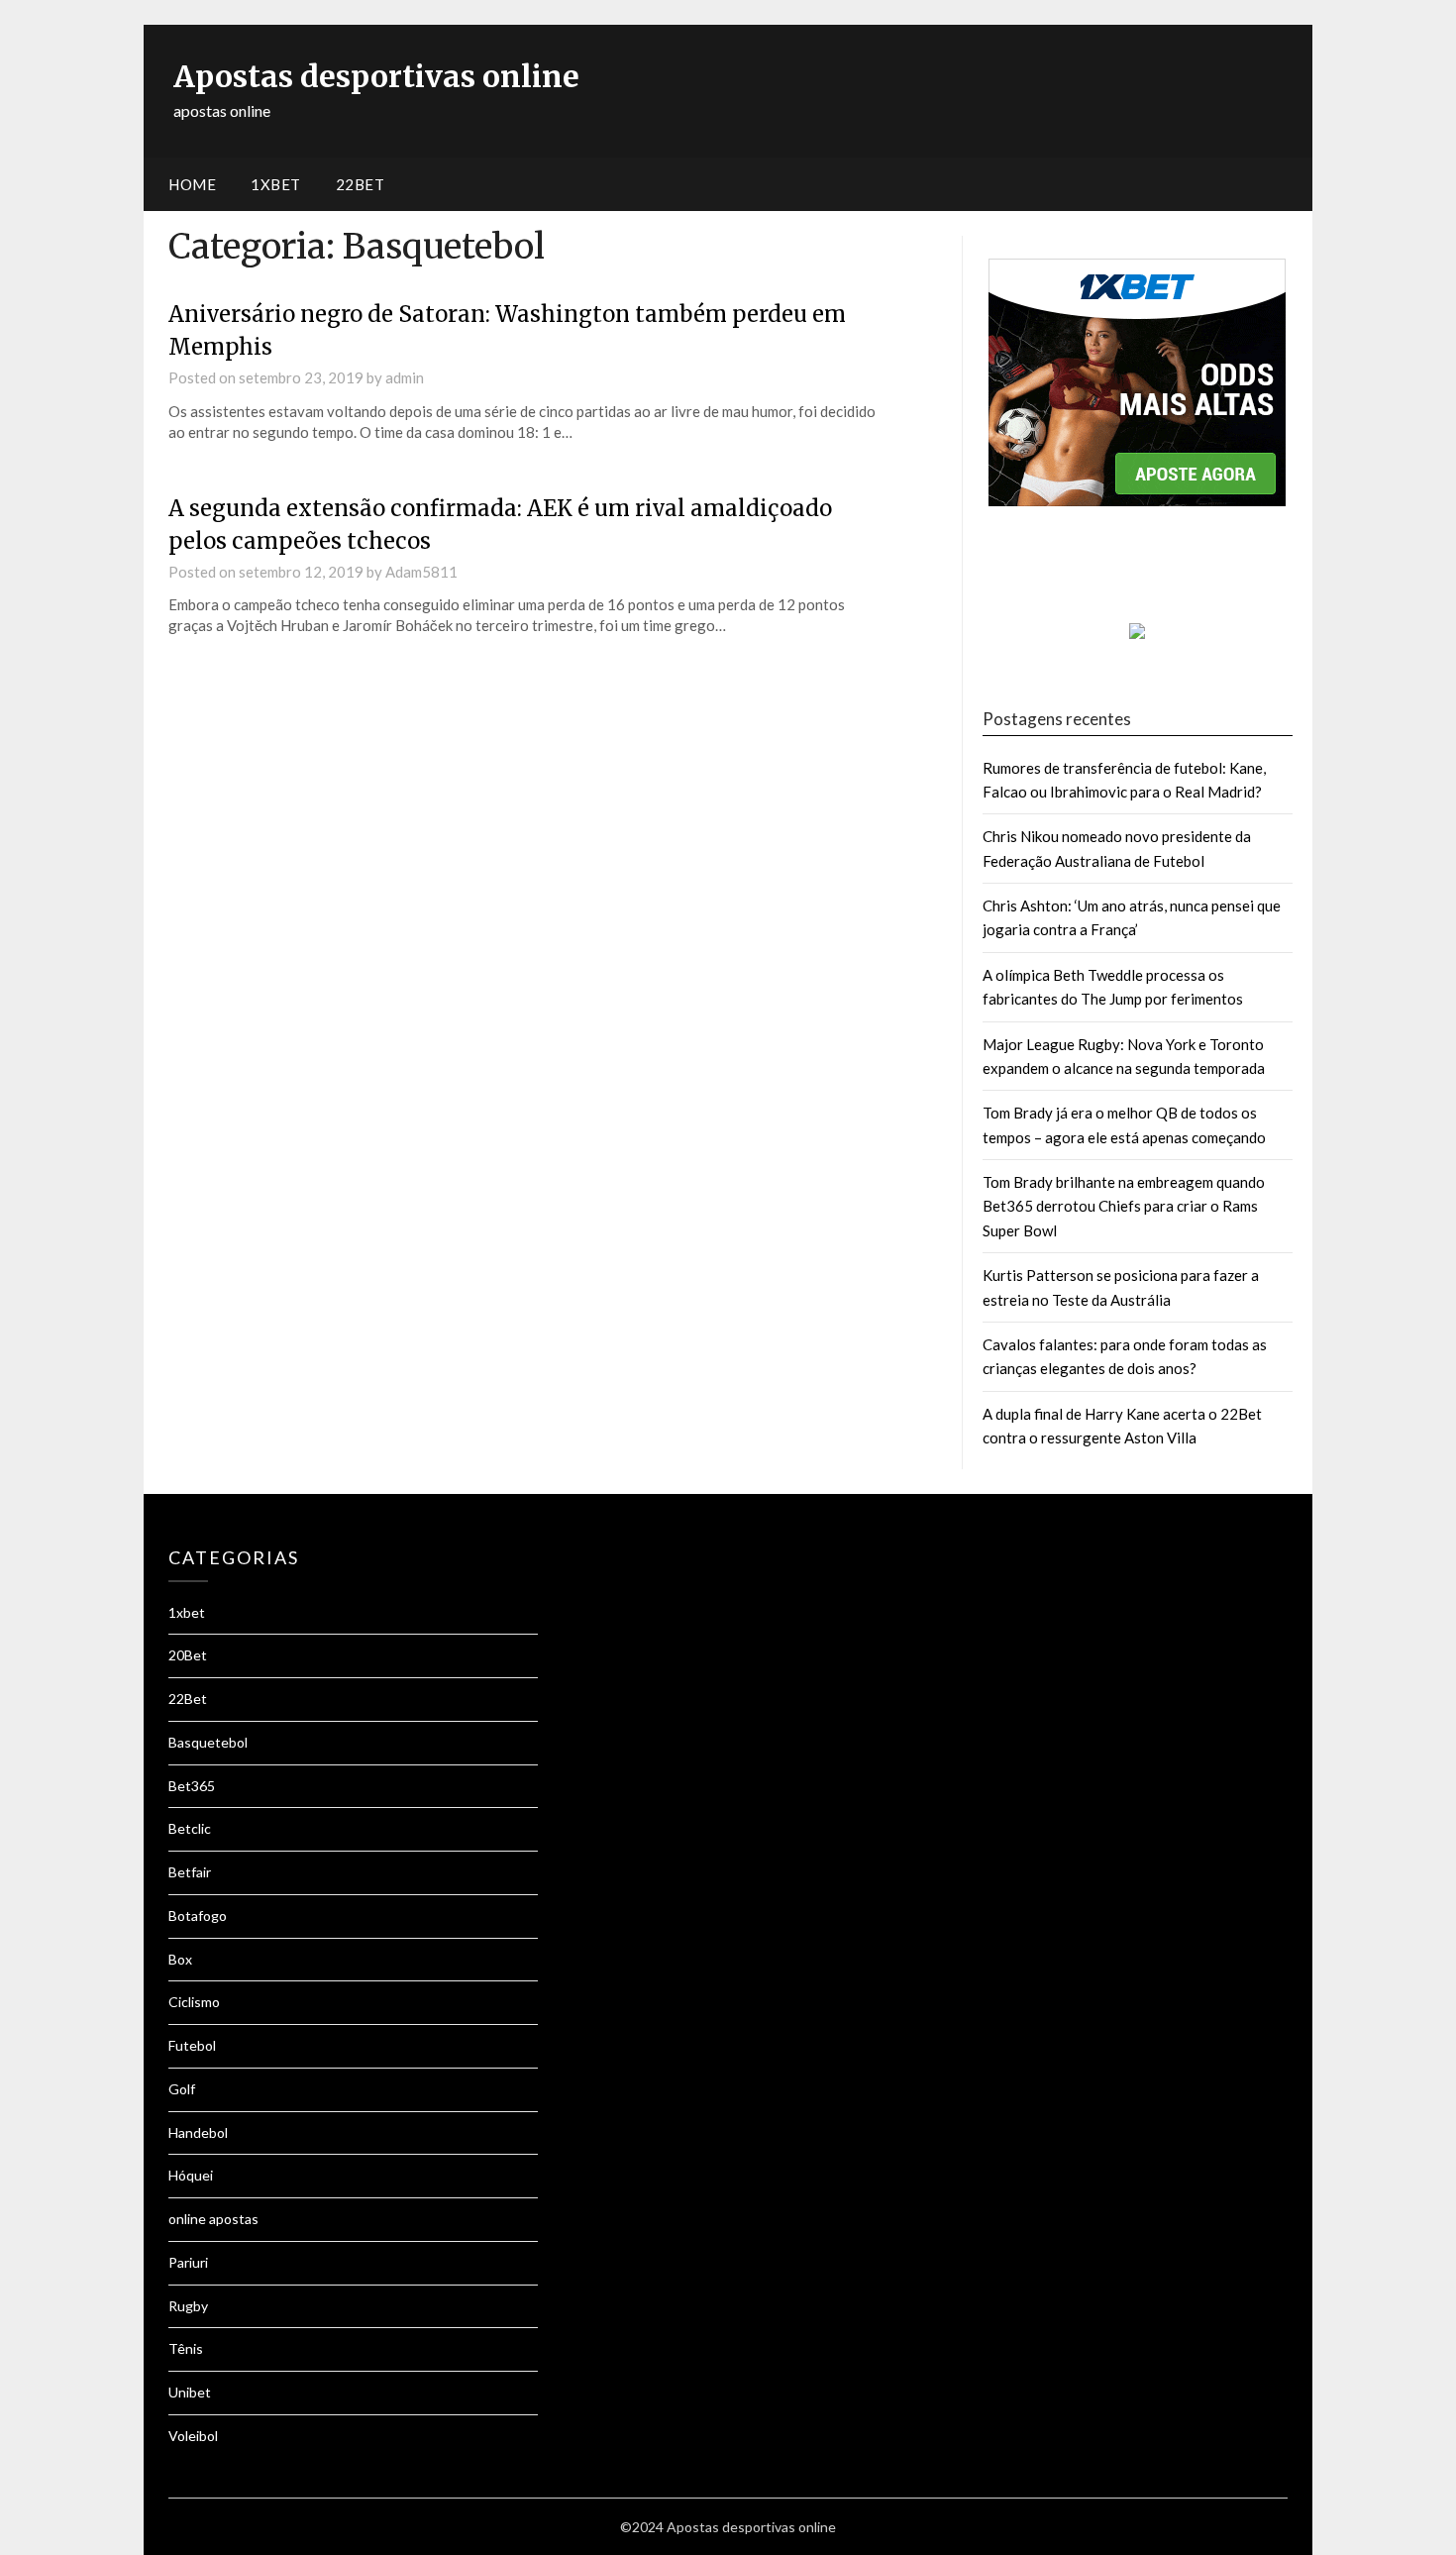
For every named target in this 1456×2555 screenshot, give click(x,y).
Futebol (192, 2045)
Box (180, 1959)
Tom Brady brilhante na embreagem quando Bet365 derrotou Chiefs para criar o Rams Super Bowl (1124, 1206)
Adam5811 (421, 572)
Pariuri (188, 2262)
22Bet (188, 1699)
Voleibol (193, 2436)
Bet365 (192, 1786)
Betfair (190, 1872)
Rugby (188, 2306)
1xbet (276, 184)
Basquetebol (208, 1742)
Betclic (190, 1828)
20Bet (188, 1655)
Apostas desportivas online (376, 76)
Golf (182, 2089)
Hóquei (191, 2175)
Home (192, 184)
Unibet (190, 2392)
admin (405, 377)
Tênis (186, 2348)
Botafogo (198, 1916)
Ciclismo (194, 2002)
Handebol (198, 2132)
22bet (361, 184)
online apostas (213, 2219)
